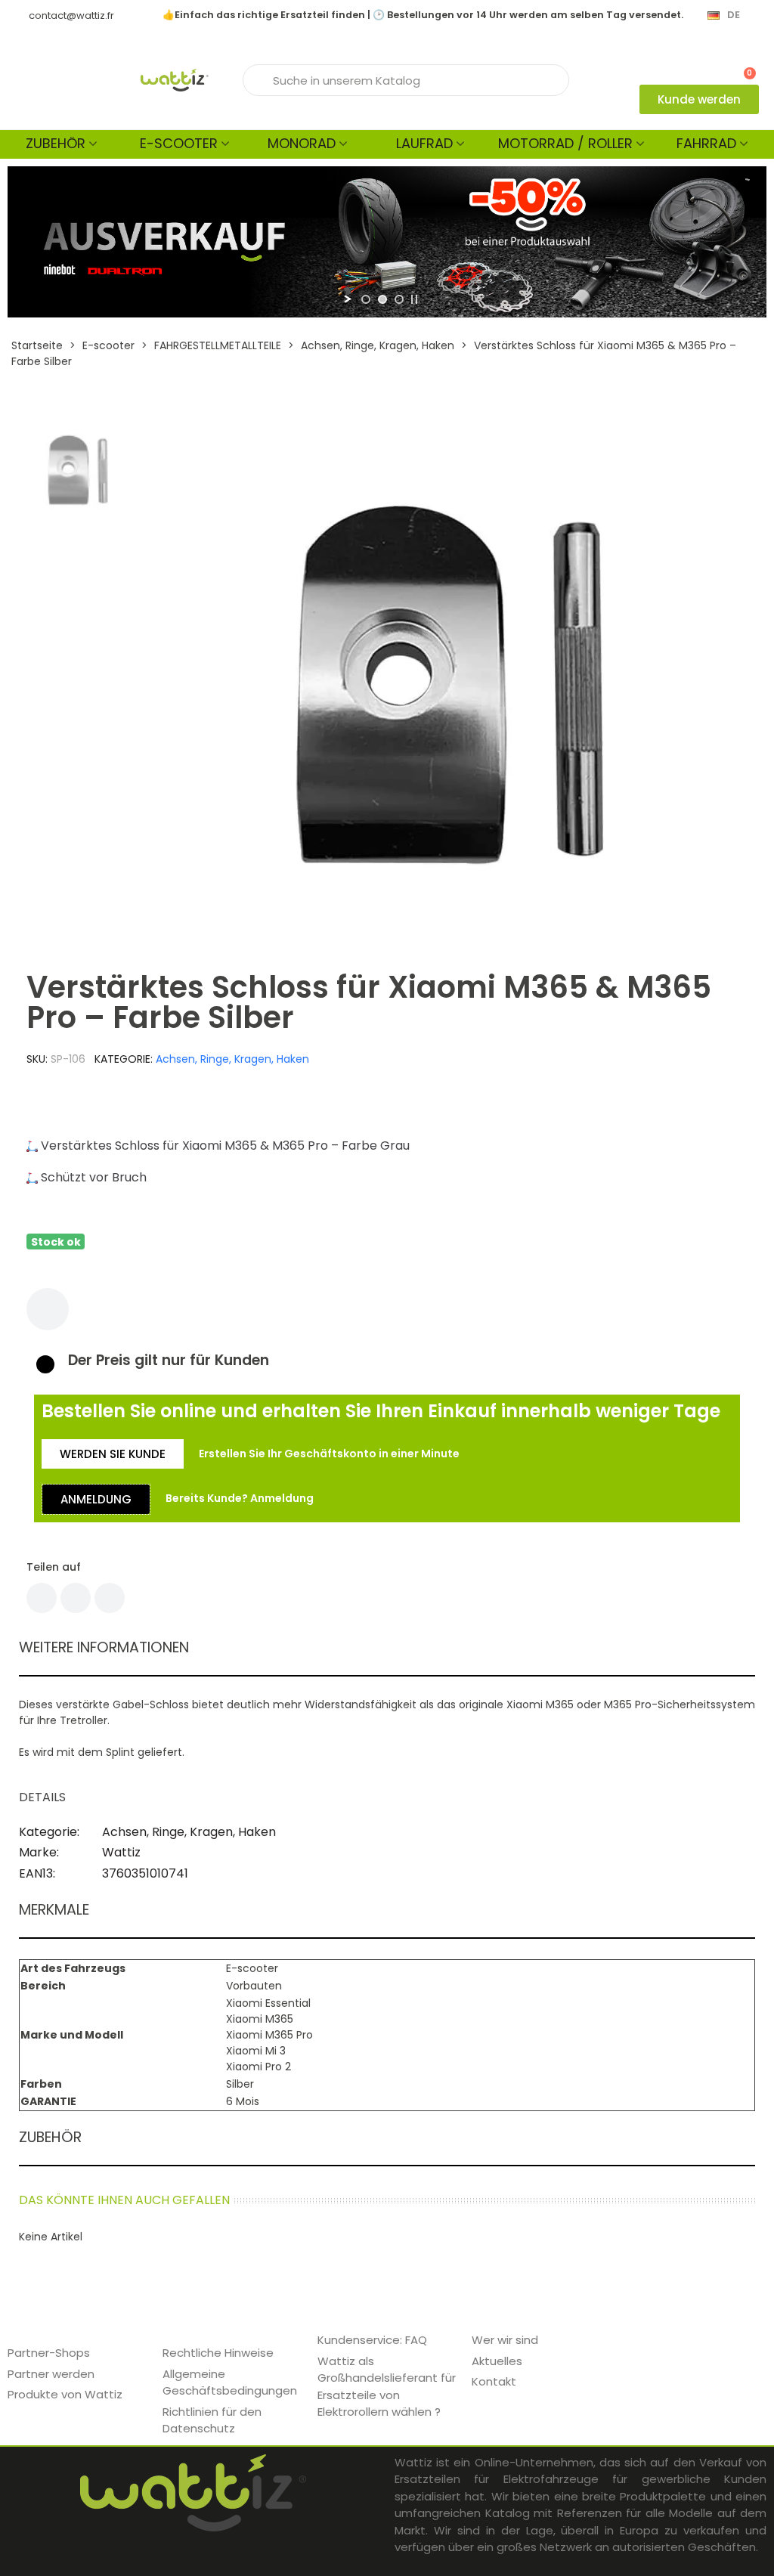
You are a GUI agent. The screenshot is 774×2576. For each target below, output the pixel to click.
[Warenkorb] (743, 66)
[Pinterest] (110, 1598)
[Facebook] (42, 1598)
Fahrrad (706, 143)
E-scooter (179, 143)
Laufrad (424, 143)
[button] (699, 99)
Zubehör (56, 143)
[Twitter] (76, 1598)
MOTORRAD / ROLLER (565, 143)
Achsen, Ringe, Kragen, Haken (232, 1059)
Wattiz (121, 1852)
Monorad (302, 143)
